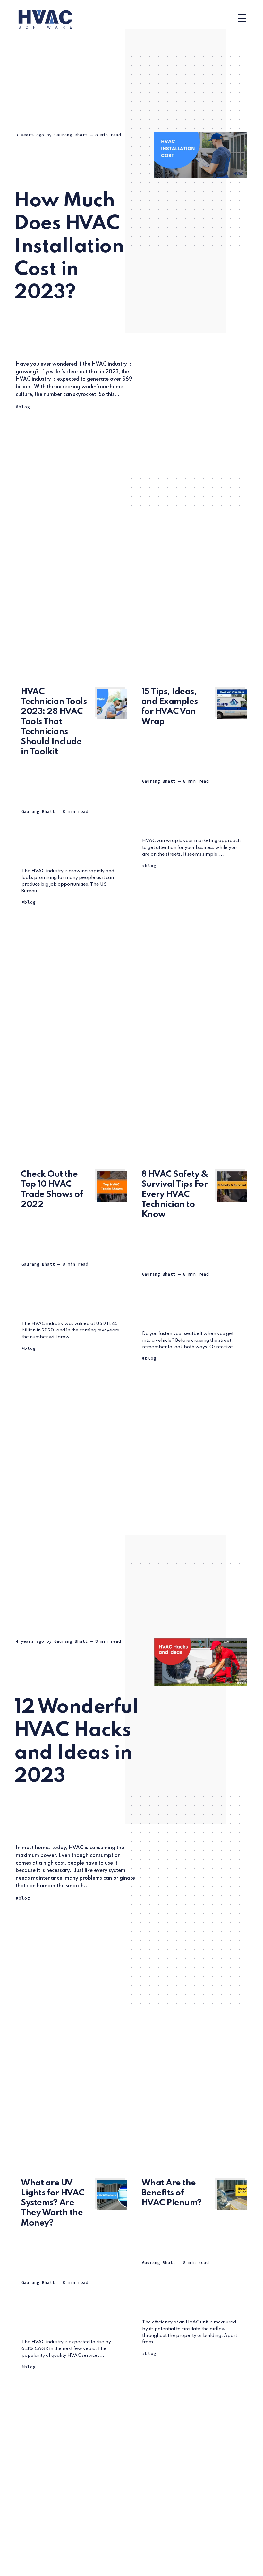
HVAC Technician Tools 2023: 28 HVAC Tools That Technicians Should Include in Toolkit (54, 722)
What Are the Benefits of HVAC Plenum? (172, 2193)
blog (24, 407)
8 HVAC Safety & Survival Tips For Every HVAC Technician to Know (175, 1194)
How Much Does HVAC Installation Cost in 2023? (69, 247)
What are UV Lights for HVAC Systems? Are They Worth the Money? (53, 2203)
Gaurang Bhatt (71, 135)
